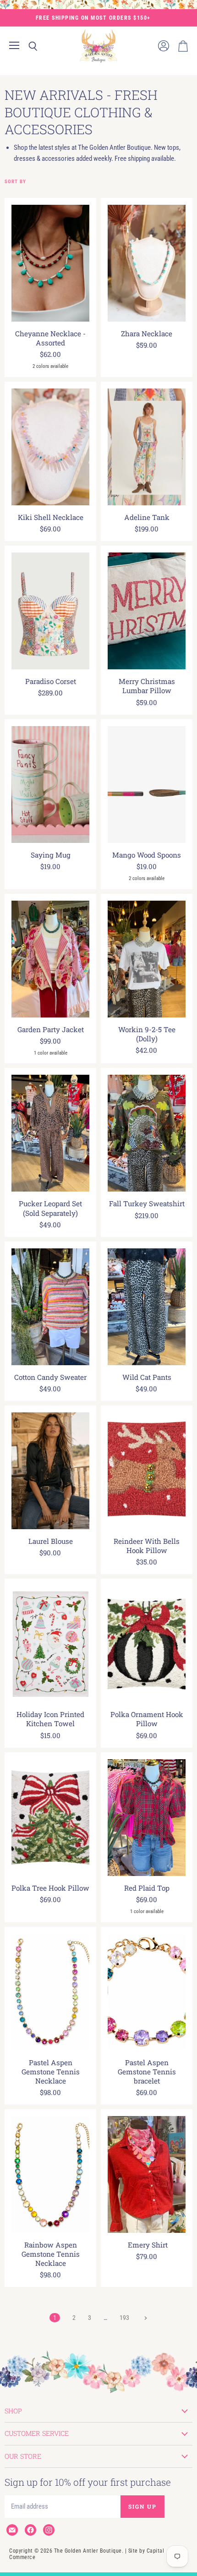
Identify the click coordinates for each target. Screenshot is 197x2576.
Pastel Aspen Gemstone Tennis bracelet (147, 2072)
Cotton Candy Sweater (50, 1377)
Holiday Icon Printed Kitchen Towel (50, 1719)
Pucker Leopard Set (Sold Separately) (50, 1208)
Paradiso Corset (51, 681)
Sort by (15, 182)
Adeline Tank (147, 517)
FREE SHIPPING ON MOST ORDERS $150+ (93, 18)
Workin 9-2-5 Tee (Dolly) (147, 1034)
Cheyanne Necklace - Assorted (50, 338)
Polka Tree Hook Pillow (50, 1888)
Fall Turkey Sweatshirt (147, 1203)
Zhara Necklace (147, 334)
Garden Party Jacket (51, 1029)
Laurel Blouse (51, 1541)
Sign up (142, 2506)
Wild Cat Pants (147, 1377)
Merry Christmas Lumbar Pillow (147, 686)
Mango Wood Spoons (147, 855)
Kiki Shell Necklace (51, 517)
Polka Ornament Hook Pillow (147, 1719)
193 (124, 2318)
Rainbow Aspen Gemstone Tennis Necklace (51, 2254)
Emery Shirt (147, 2245)
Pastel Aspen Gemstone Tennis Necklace (51, 2072)
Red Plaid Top (147, 1888)
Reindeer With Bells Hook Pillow (147, 1546)
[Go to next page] (145, 2318)
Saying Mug (51, 855)
